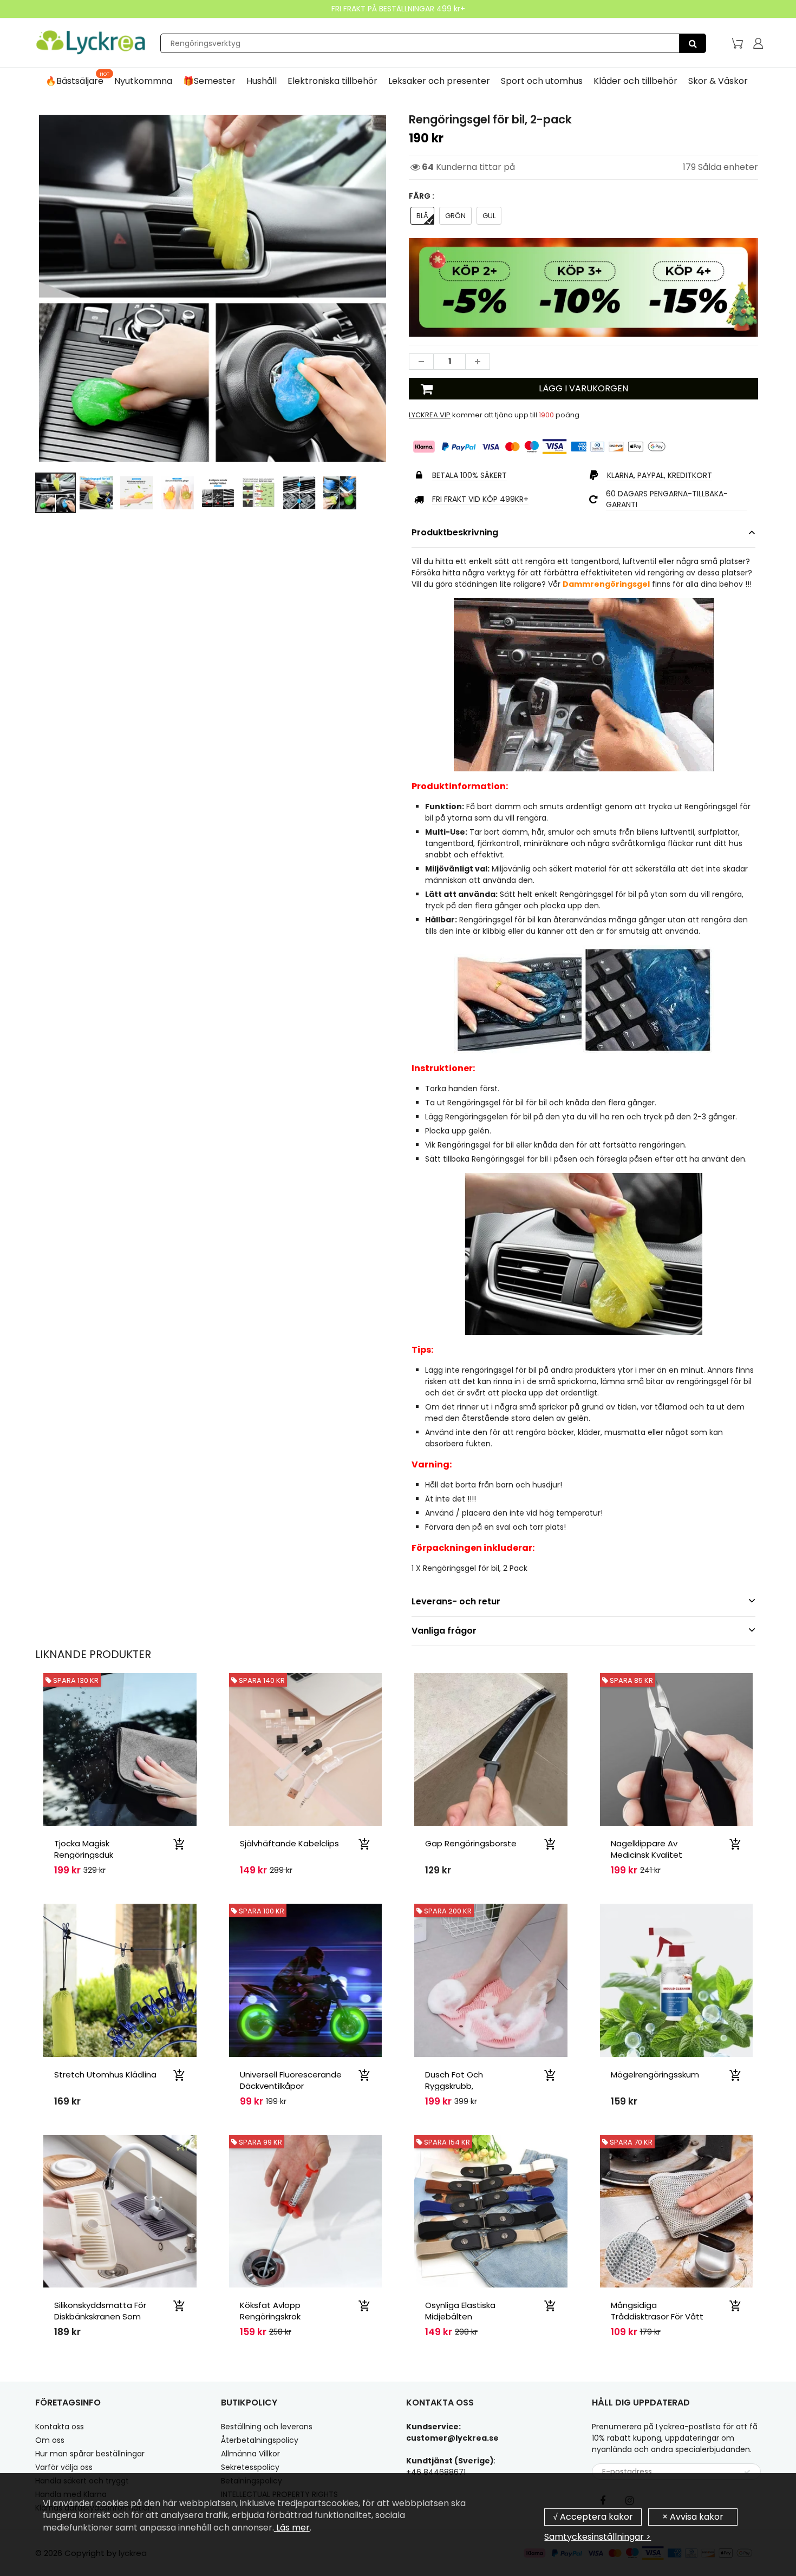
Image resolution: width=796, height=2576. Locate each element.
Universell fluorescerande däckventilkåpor (291, 2080)
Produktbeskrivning (455, 532)
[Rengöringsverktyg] (693, 43)
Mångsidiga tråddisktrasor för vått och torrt (657, 2316)
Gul (489, 216)
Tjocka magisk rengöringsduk (84, 1849)
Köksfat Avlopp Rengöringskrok (270, 2311)
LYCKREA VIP (430, 415)
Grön (455, 216)
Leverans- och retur (456, 1601)
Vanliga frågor (444, 1631)
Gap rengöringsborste (471, 1843)
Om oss (50, 2440)
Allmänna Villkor (250, 2454)
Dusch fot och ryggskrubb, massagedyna (454, 2086)
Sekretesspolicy (250, 2467)
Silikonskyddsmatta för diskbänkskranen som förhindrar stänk (100, 2316)
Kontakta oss (60, 2427)
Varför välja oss (64, 2467)
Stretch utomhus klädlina (105, 2074)
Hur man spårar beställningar (90, 2454)
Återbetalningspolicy (260, 2440)
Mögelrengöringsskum (655, 2074)
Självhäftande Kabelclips (289, 1843)
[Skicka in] (747, 2472)
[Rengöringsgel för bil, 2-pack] (213, 288)
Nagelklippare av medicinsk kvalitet (647, 1849)
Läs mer (292, 2528)
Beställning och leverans (267, 2427)
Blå (422, 216)
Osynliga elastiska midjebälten (460, 2311)
